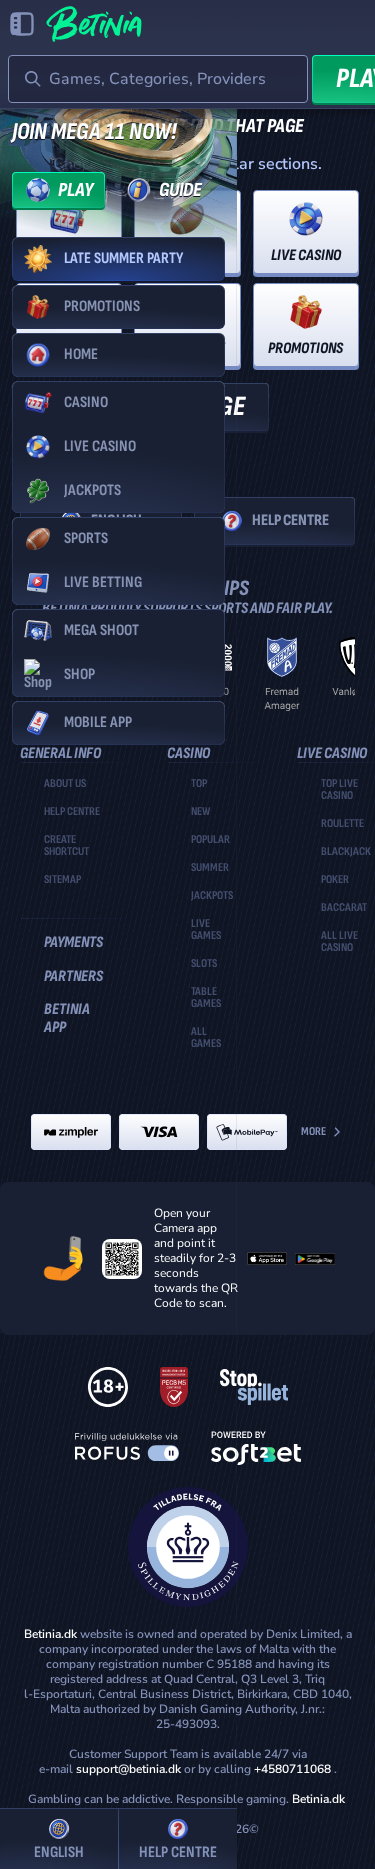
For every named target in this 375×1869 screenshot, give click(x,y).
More (313, 1131)
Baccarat (344, 908)
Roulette (342, 824)
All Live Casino (339, 942)
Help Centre (290, 520)
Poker (335, 880)
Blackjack (346, 852)
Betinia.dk (318, 1799)
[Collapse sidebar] (22, 24)
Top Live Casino (339, 790)
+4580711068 (292, 1769)
